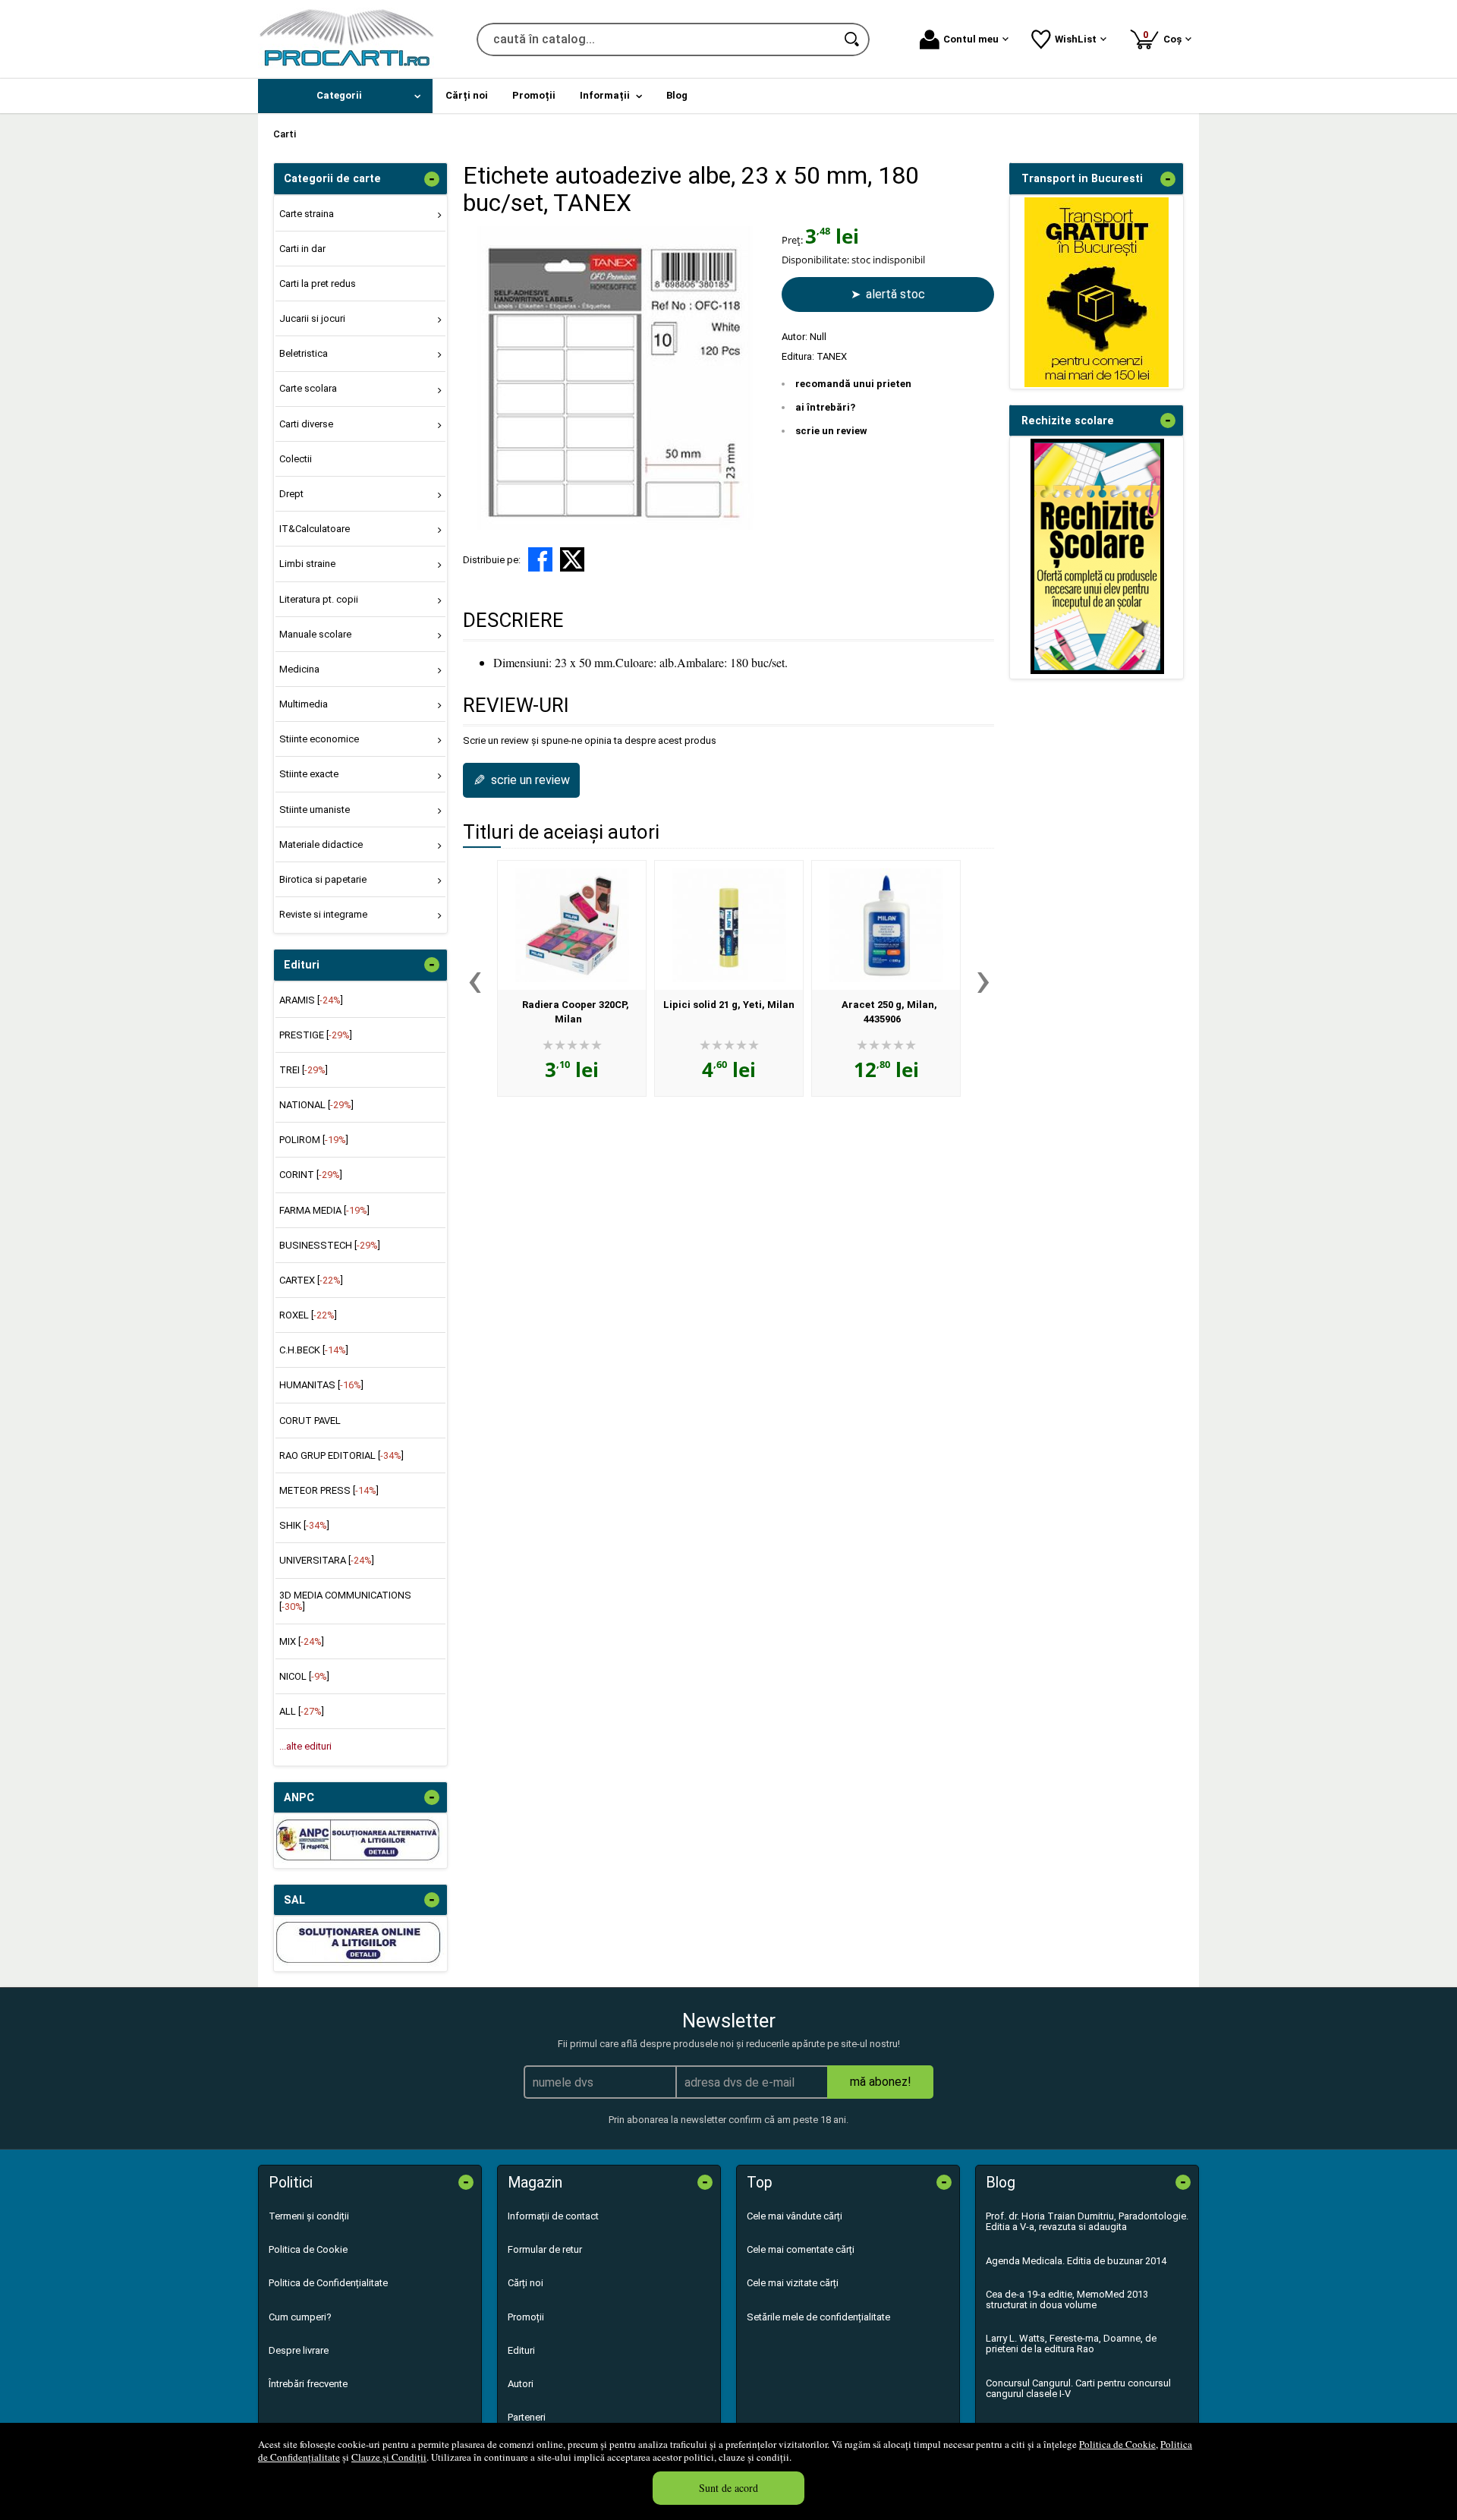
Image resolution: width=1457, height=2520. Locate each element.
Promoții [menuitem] (534, 95)
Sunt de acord (728, 2488)
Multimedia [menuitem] (304, 704)
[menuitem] (345, 96)
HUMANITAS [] (321, 1385)
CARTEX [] (311, 1280)
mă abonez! (881, 2082)
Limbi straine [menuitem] (307, 564)
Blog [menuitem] (677, 95)
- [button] (432, 179)
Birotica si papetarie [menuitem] (323, 879)
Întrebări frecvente (308, 2384)
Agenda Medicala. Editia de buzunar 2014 (1076, 2261)
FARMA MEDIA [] (324, 1210)
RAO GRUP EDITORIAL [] (341, 1455)
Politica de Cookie (1117, 2444)
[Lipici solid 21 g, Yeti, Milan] (729, 925)
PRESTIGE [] (316, 1035)
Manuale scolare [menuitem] (315, 634)
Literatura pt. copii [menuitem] (319, 599)
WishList (1076, 39)
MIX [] (302, 1641)
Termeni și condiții (309, 2216)
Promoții (526, 2317)
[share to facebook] (540, 559)
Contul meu (971, 39)
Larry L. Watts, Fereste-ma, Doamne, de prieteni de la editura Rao (1071, 2344)
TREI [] (304, 1070)
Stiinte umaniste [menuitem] (315, 810)
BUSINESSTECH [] (330, 1245)
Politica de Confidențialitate (328, 2283)
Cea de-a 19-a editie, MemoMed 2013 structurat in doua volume (1067, 2299)
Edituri (521, 2350)
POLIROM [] (314, 1140)
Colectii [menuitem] (296, 459)
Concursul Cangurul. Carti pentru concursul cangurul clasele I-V (1078, 2388)
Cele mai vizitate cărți (793, 2283)
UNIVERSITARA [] (327, 1560)
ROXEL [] (308, 1315)
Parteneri (527, 2417)
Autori (521, 2384)
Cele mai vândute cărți (795, 2216)
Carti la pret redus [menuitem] (318, 283)
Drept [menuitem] (291, 494)
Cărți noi (526, 2283)
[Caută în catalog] (853, 39)
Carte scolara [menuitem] (308, 388)
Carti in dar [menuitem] (302, 249)
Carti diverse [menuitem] (306, 424)
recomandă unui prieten (853, 384)
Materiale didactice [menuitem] (321, 844)
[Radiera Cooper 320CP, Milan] (572, 925)
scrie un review (831, 431)
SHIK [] (304, 1525)
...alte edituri (305, 1746)
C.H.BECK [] (314, 1350)
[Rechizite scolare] (1097, 671)
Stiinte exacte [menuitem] (309, 774)
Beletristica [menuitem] (304, 353)
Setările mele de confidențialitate (818, 2317)
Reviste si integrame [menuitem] (323, 914)
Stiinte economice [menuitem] (319, 739)
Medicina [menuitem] (299, 669)
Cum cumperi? (300, 2317)
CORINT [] (311, 1175)
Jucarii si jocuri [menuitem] (312, 318)
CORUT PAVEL (310, 1421)
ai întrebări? (825, 407)
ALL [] (302, 1711)
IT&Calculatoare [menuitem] (315, 529)
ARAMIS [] (311, 1000)
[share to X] (572, 559)
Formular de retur (545, 2249)
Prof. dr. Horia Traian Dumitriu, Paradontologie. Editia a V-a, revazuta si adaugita (1087, 2221)
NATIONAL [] (316, 1105)
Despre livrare (299, 2350)
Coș (1165, 37)
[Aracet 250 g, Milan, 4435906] (886, 925)
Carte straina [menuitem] (307, 214)
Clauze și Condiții (389, 2457)
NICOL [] (304, 1676)
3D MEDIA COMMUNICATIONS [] (345, 1600)
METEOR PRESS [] (329, 1490)
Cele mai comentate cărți (801, 2249)
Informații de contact (553, 2216)
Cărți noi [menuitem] (467, 95)
